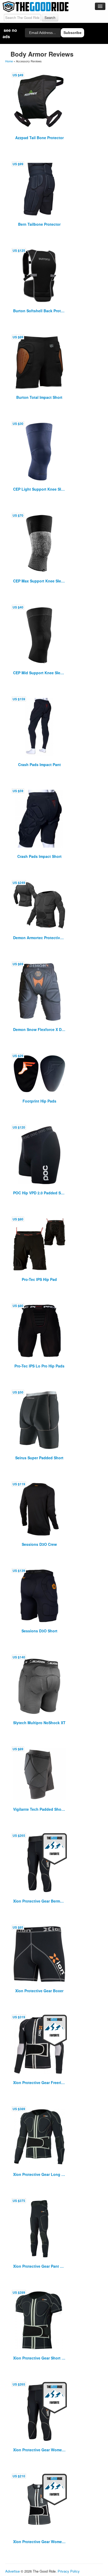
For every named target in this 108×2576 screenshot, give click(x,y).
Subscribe (72, 33)
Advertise (12, 2571)
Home (9, 61)
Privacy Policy (69, 2571)
